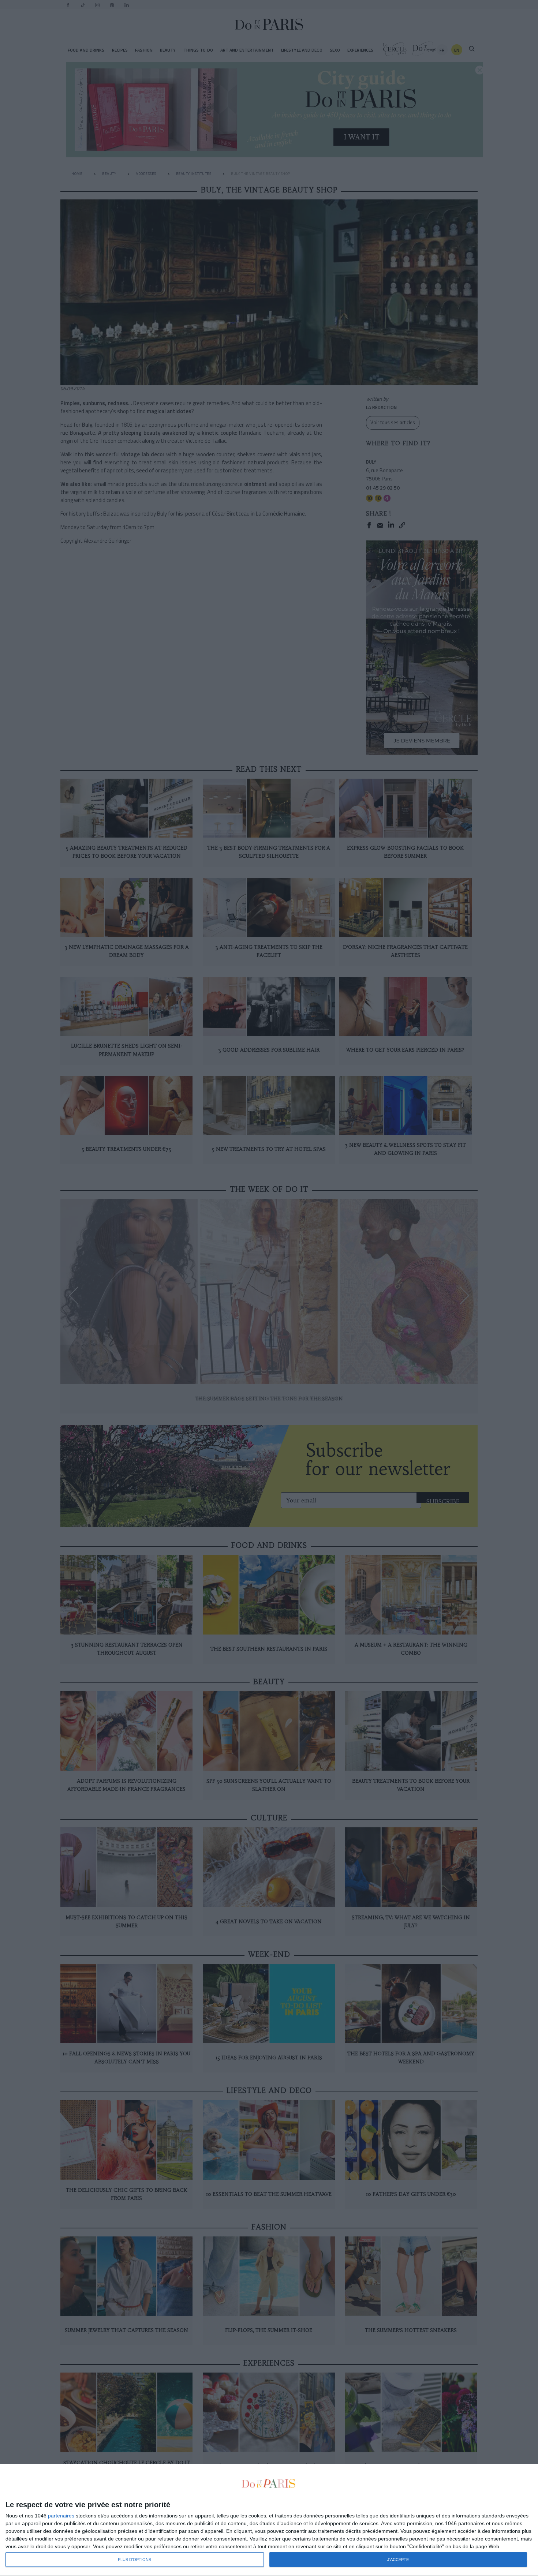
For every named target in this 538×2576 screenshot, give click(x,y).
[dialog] (269, 2520)
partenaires (61, 2516)
